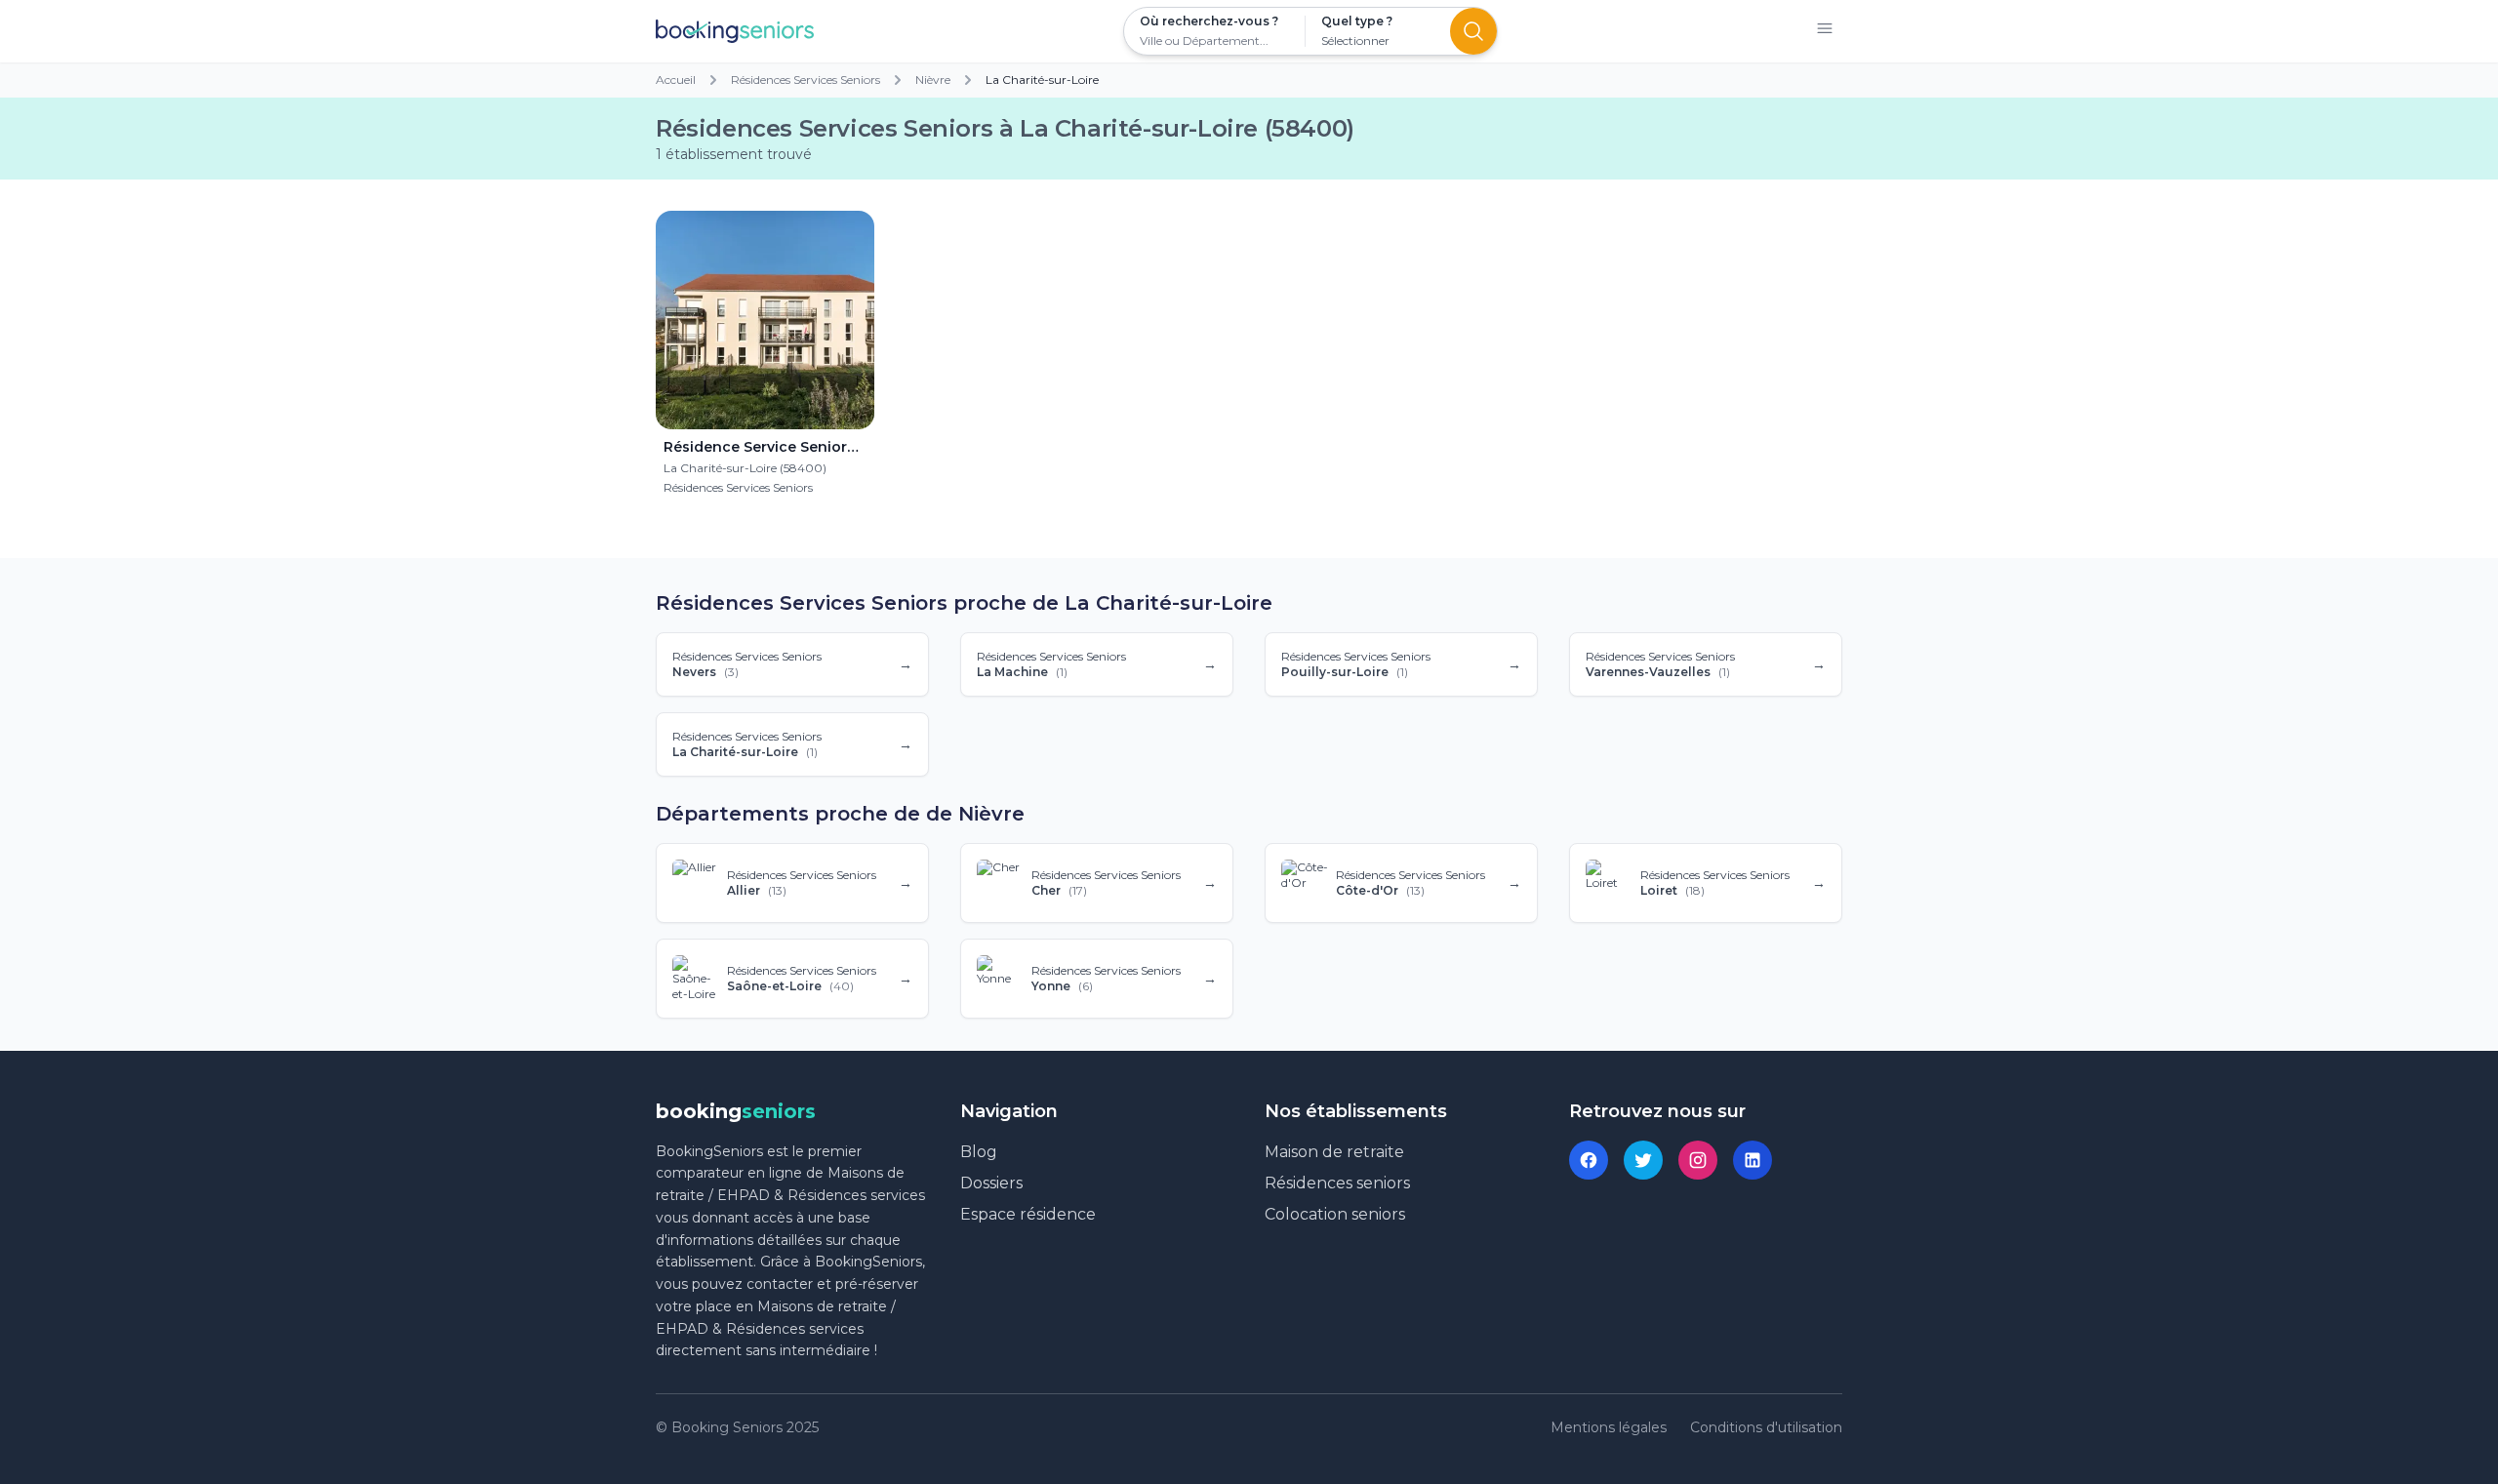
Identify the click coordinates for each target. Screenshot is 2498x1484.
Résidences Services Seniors (806, 80)
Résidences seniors (1337, 1183)
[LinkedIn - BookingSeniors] (1753, 1160)
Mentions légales (1609, 1427)
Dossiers (991, 1183)
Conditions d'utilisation (1766, 1427)
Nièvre (933, 80)
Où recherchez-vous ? (1209, 21)
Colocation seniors (1335, 1214)
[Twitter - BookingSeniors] (1643, 1160)
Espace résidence (1028, 1214)
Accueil (676, 80)
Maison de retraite (1334, 1152)
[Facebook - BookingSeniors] (1589, 1160)
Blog (979, 1152)
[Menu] (1825, 32)
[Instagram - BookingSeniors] (1698, 1160)
